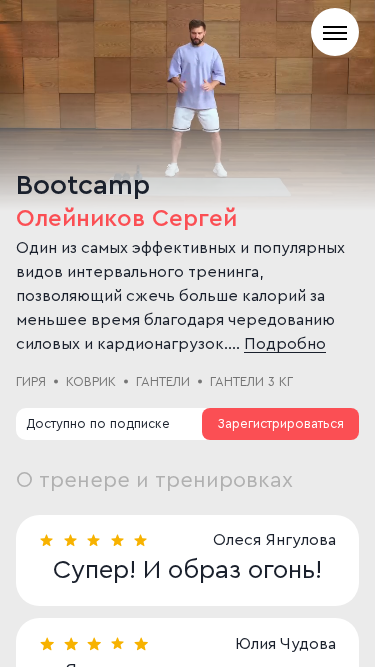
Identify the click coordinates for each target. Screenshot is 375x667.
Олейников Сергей (126, 219)
